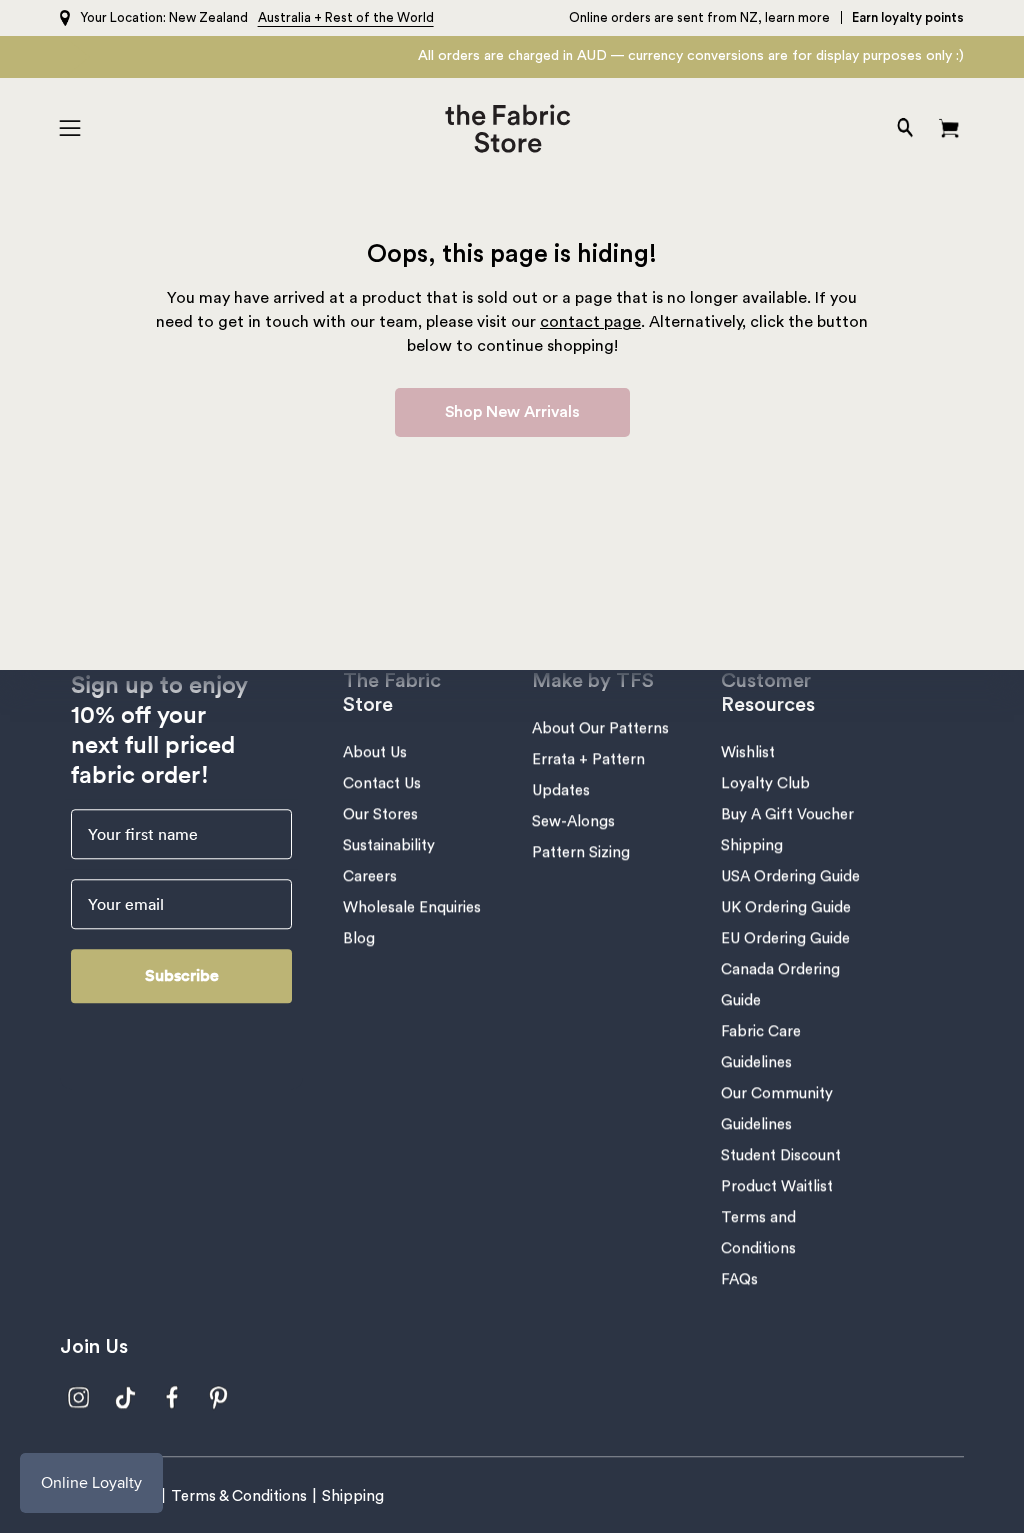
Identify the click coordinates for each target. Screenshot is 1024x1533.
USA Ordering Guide (790, 876)
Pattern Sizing (581, 852)
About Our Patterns (600, 728)
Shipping (752, 845)
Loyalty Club (765, 783)
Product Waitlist (777, 1186)
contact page (590, 322)
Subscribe (182, 975)
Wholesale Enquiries (412, 907)
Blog (359, 938)
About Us (375, 752)
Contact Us (382, 783)
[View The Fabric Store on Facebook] (172, 1397)
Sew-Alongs (573, 821)
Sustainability (389, 845)
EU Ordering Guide (785, 938)
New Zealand (208, 17)
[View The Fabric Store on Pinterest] (219, 1397)
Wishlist (748, 752)
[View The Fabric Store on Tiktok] (125, 1397)
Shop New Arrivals (512, 412)
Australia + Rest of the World (346, 17)
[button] (903, 128)
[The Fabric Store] (512, 128)
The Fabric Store (392, 693)
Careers (370, 876)
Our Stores (380, 814)
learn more (797, 17)
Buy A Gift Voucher (787, 814)
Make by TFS (593, 681)
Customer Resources (768, 693)
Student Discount (781, 1155)
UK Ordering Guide (786, 907)
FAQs (739, 1279)
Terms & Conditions (239, 1496)
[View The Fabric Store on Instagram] (78, 1397)
